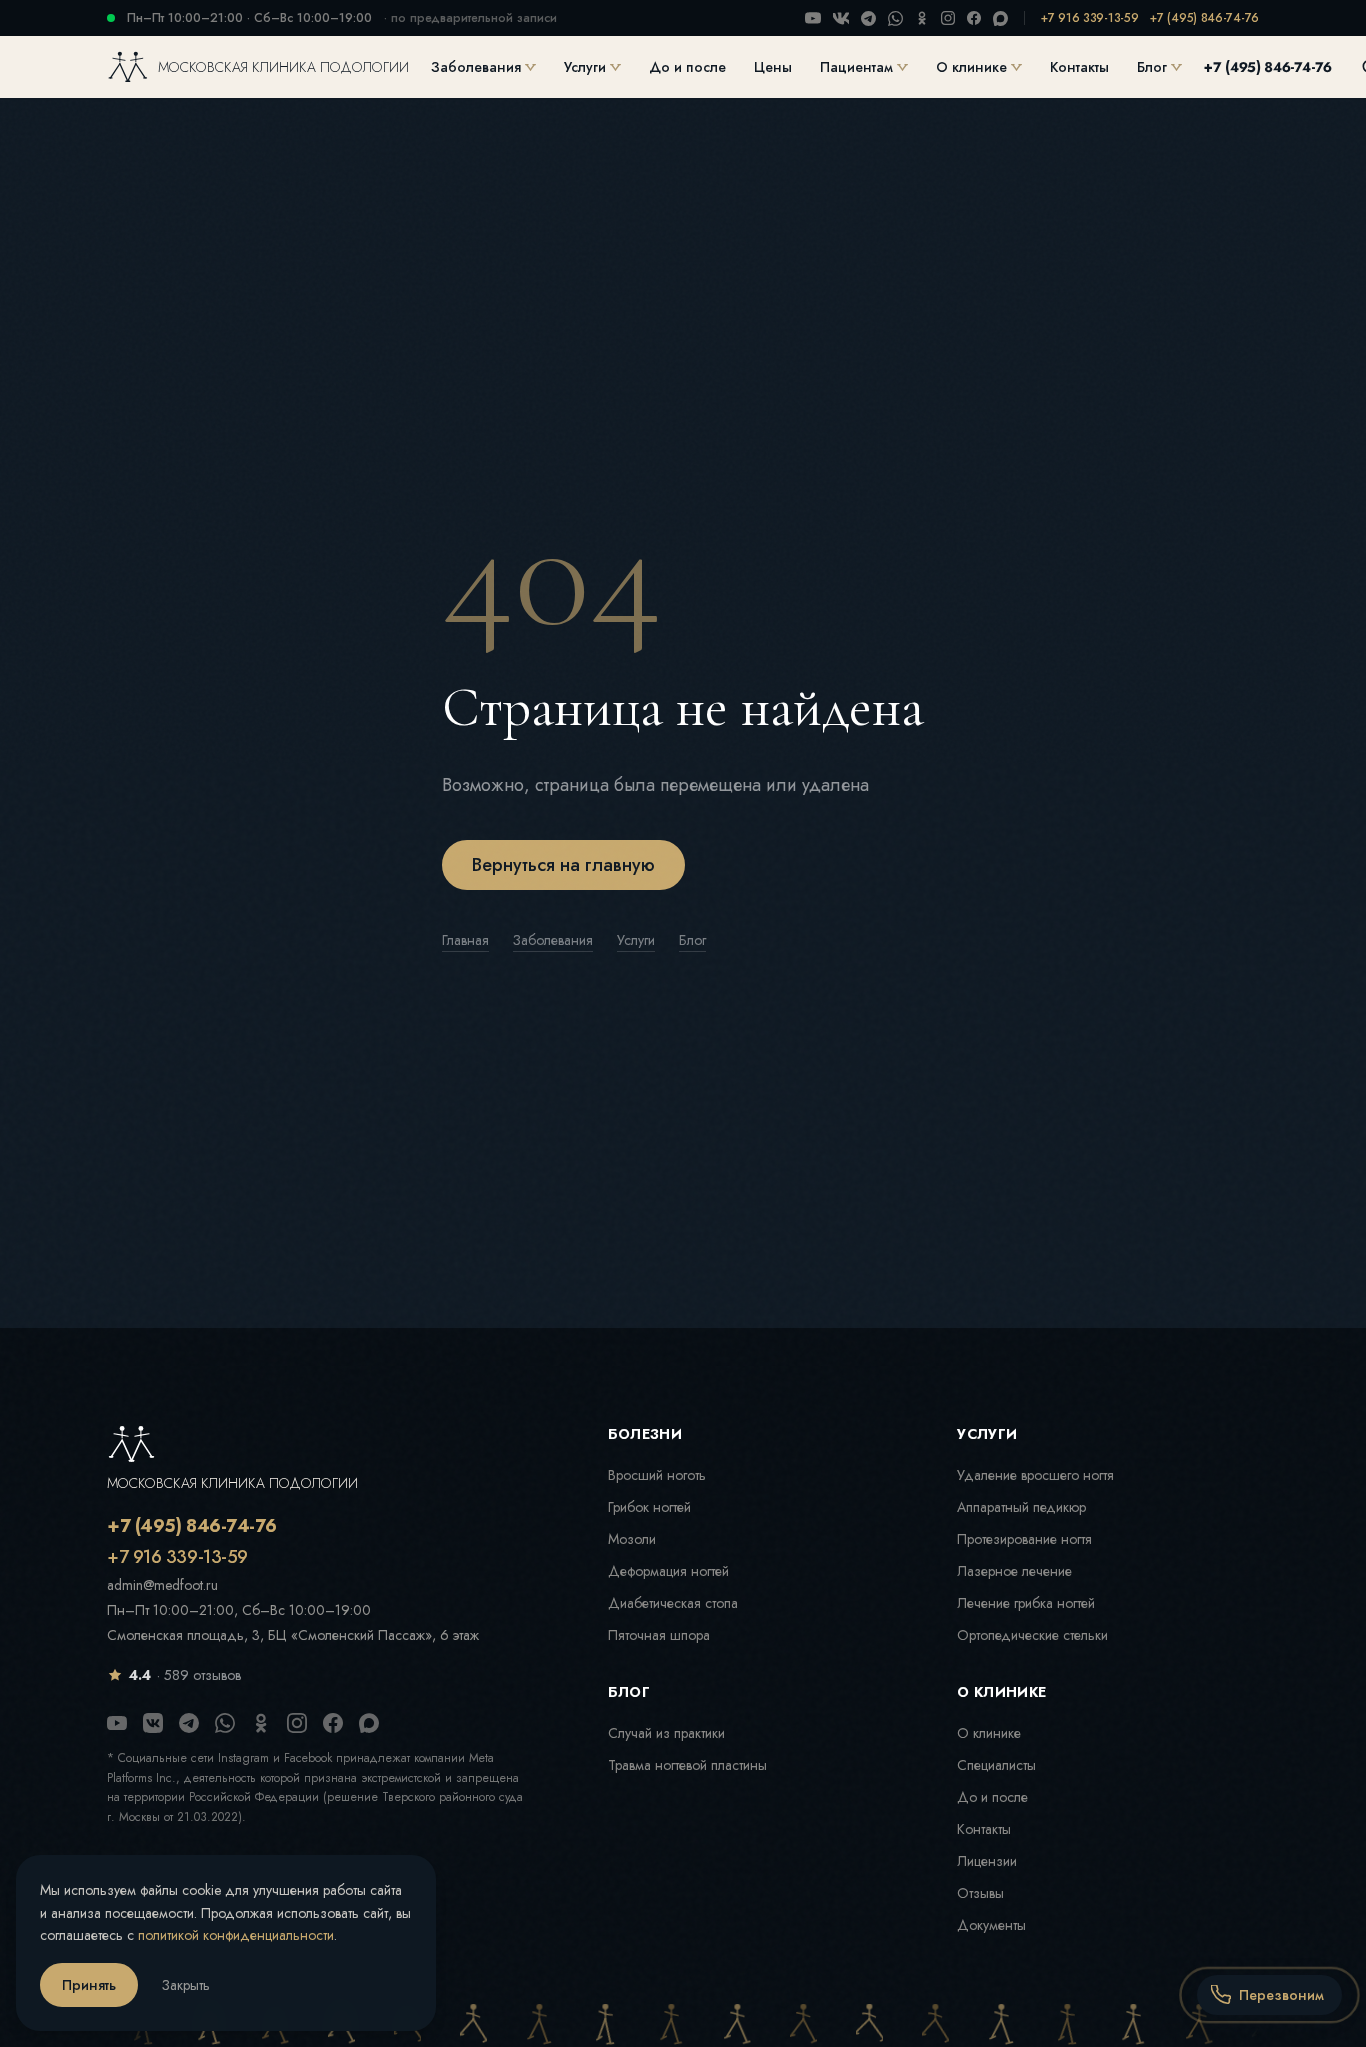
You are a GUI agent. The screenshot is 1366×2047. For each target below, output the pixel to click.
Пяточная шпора (659, 1635)
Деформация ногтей (668, 1571)
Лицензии (987, 1861)
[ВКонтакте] (841, 18)
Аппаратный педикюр (1021, 1507)
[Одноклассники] (922, 18)
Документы (991, 1925)
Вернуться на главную (563, 865)
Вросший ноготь (657, 1475)
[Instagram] (948, 18)
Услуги (585, 67)
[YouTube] (813, 18)
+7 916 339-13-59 (1089, 18)
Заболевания (476, 67)
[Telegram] (868, 18)
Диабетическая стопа (673, 1603)
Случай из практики (666, 1733)
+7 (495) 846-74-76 (1204, 18)
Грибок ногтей (649, 1507)
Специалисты (996, 1765)
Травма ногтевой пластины (687, 1765)
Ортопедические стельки (1032, 1635)
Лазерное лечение (1014, 1571)
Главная (465, 940)
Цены (773, 67)
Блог (1152, 67)
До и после (687, 67)
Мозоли (632, 1539)
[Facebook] (974, 18)
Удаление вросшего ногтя (1035, 1475)
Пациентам (856, 67)
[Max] (1000, 18)
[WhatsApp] (895, 18)
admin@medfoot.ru (162, 1585)
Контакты (1079, 67)
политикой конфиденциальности (236, 1935)
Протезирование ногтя (1024, 1539)
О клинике (971, 67)
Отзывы (980, 1893)
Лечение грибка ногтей (1026, 1603)
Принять (89, 1985)
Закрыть (186, 1985)
